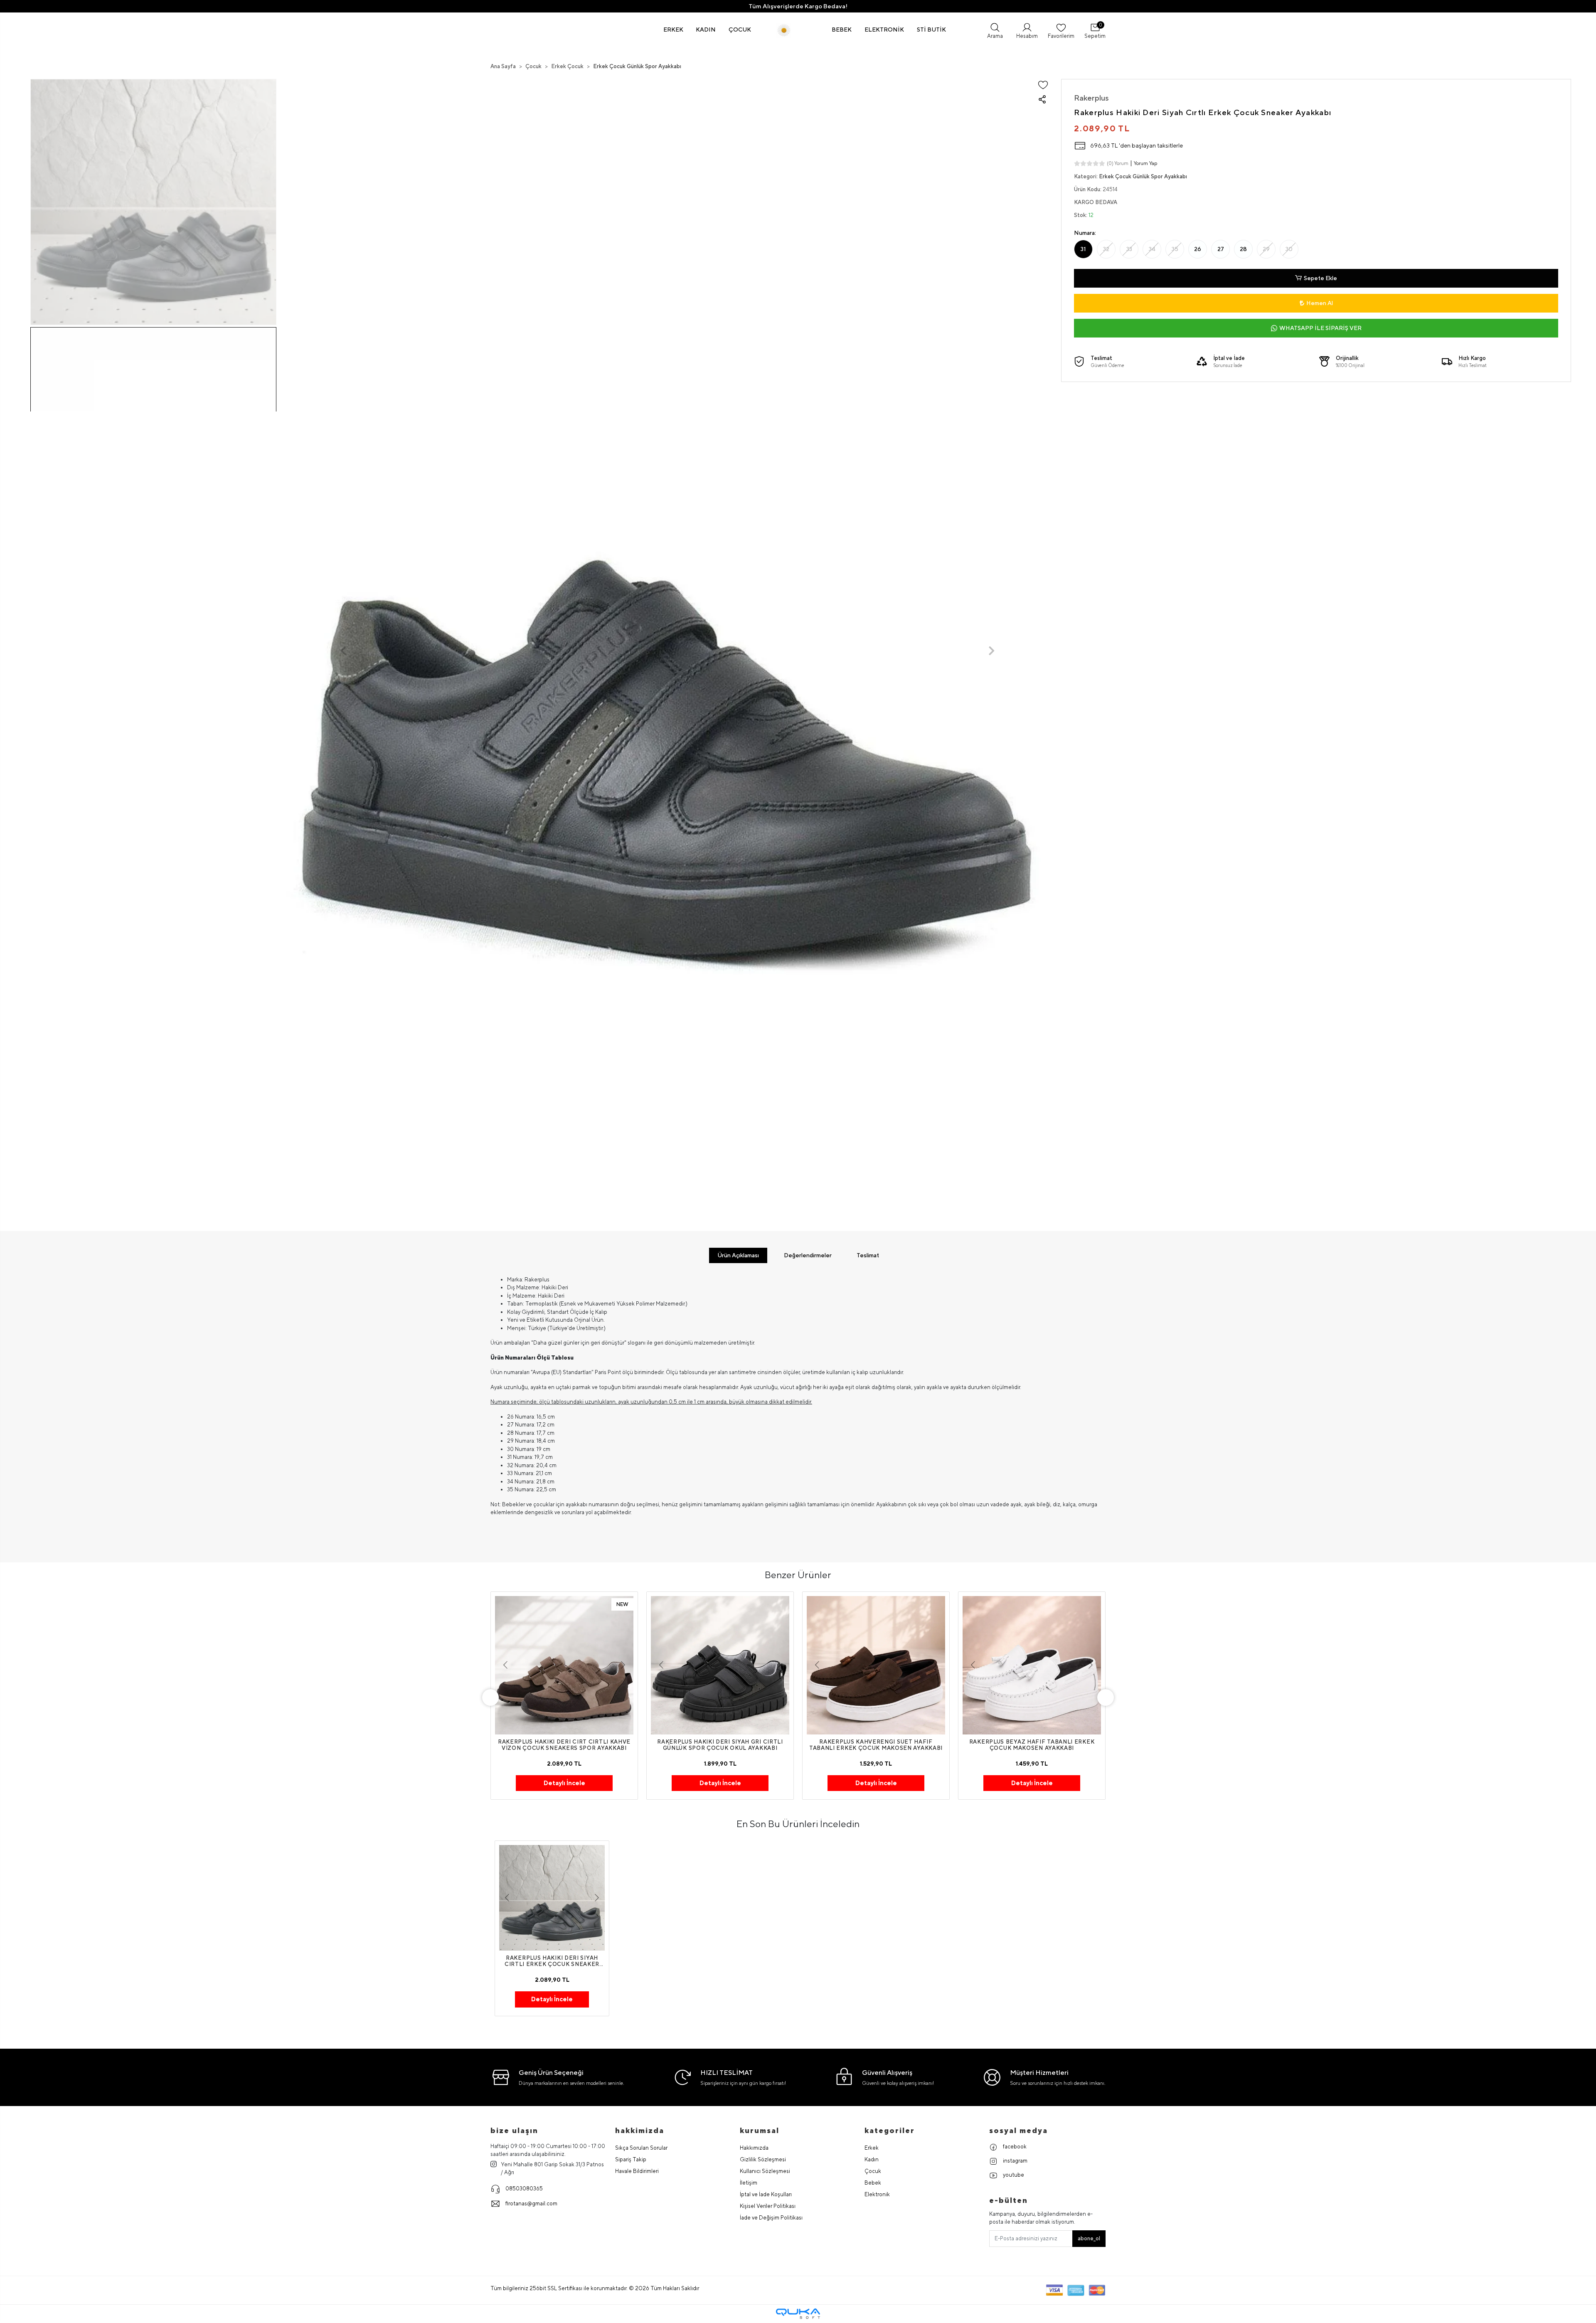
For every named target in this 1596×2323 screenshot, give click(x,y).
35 (1175, 249)
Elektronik (877, 2194)
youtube (1013, 2175)
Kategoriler (890, 2130)
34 (1152, 249)
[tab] (738, 1255)
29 (1266, 249)
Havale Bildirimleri (637, 2171)
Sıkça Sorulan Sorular (641, 2148)
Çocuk (873, 2171)
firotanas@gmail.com (531, 2204)
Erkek (872, 2148)
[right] (1106, 1697)
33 (1129, 249)
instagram (1015, 2161)
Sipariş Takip (631, 2159)
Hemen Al (1320, 303)
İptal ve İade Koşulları (766, 2194)
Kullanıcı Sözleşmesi (765, 2171)
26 (1198, 249)
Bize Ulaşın (514, 2130)
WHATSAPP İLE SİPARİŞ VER (1320, 328)
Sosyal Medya (1018, 2130)
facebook (1014, 2147)
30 (1289, 249)
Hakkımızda (754, 2148)
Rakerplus (1091, 98)
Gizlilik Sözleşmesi (763, 2159)
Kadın (872, 2159)
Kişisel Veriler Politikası (768, 2206)
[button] (674, 30)
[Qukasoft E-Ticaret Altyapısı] (798, 2314)
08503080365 (524, 2189)
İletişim (749, 2183)
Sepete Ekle (1320, 278)
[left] (490, 1697)
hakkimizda (640, 2130)
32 (1106, 249)
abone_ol (1089, 2238)
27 (1221, 249)
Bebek (873, 2183)
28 (1243, 249)
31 (1083, 249)
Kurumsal (760, 2130)
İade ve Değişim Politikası (771, 2218)
